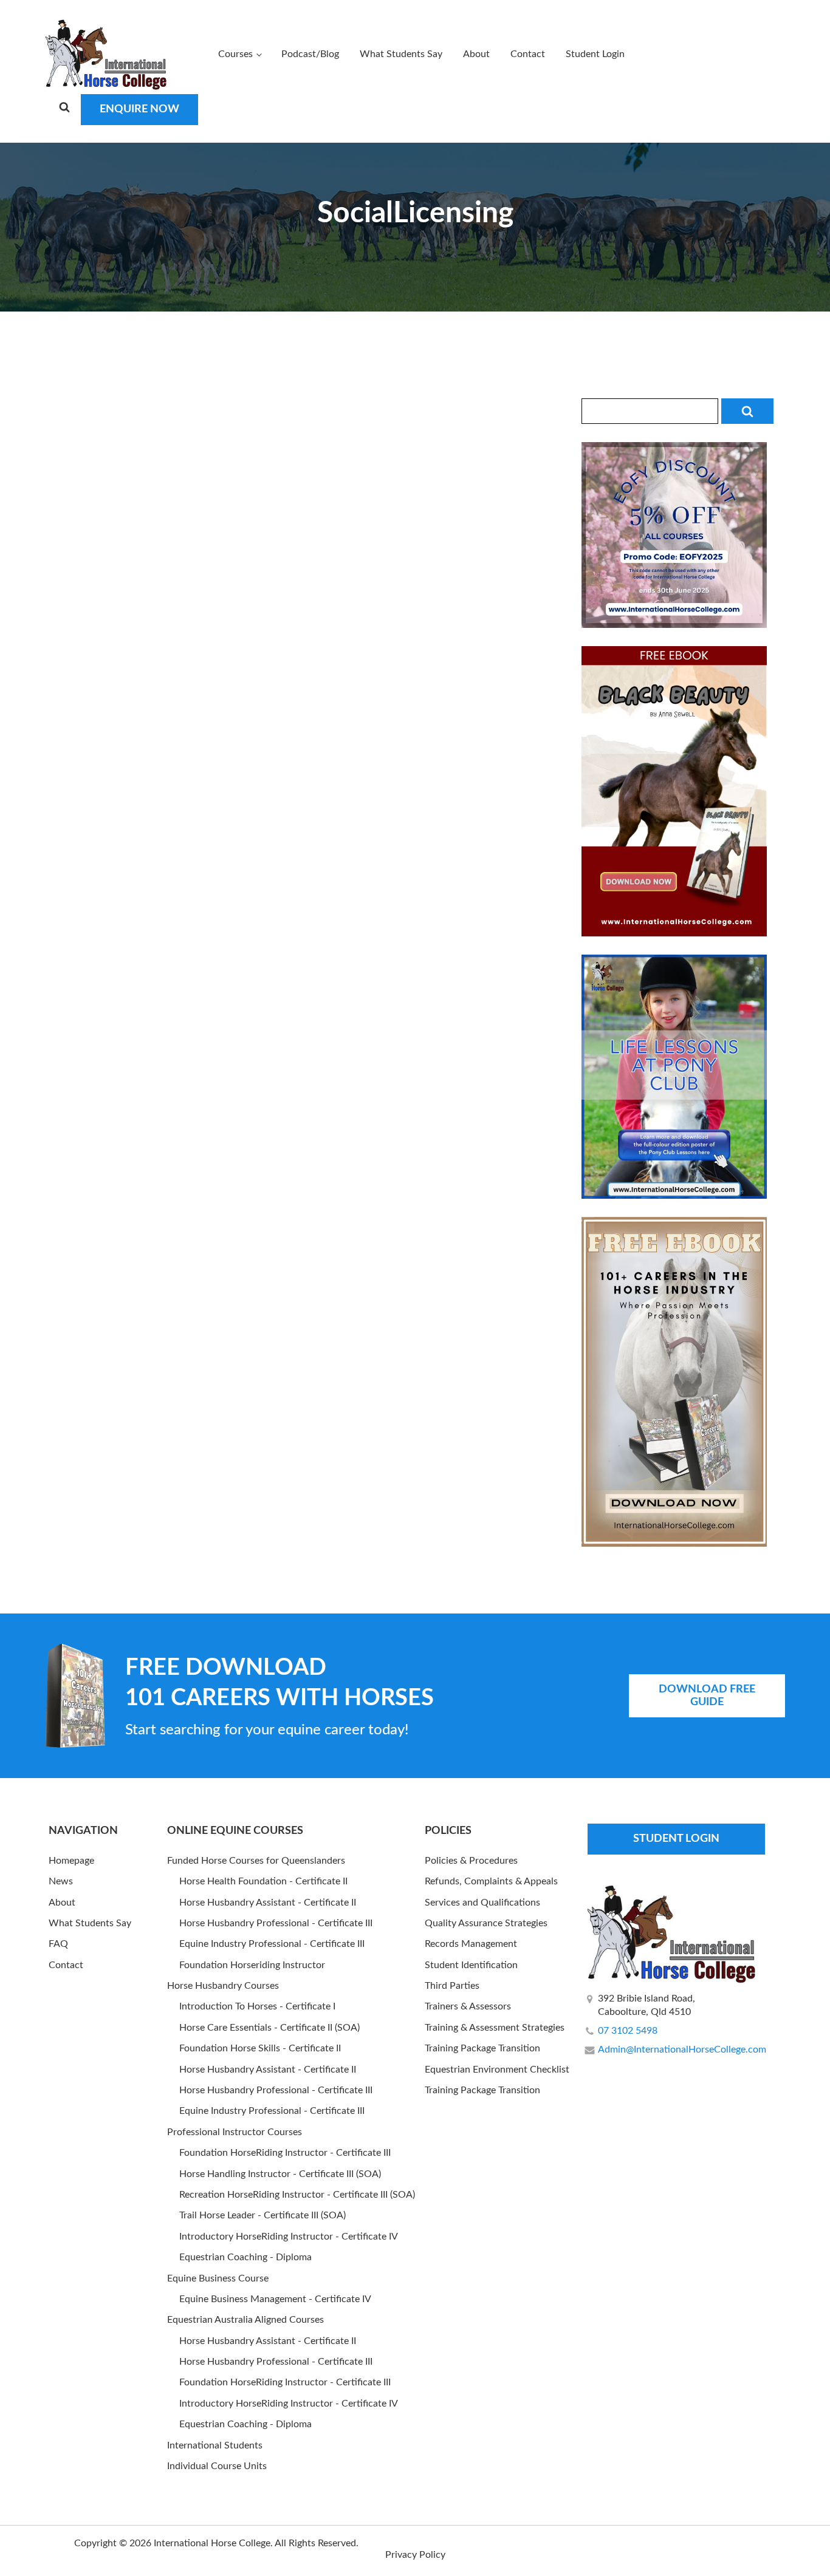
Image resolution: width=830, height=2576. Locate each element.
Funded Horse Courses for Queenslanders (256, 1861)
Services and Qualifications (482, 1903)
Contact (528, 54)
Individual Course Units (217, 2466)
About (476, 54)
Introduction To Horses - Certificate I (257, 2006)
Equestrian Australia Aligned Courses (245, 2320)
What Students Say (401, 54)
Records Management (471, 1944)
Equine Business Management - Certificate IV (275, 2299)
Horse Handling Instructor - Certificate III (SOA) (280, 2174)
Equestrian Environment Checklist (497, 2070)
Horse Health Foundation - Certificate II (263, 1881)
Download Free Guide (707, 1696)
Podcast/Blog (310, 54)
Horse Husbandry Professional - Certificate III (276, 1923)
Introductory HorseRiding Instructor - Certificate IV (289, 2237)
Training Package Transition (482, 2048)
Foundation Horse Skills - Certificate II (260, 2048)
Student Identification (471, 1965)
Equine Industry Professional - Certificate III (272, 1944)
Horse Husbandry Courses (223, 1986)
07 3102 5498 (628, 2031)
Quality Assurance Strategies (486, 1923)
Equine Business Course (218, 2278)
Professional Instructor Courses (235, 2132)
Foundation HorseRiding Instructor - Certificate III (285, 2153)
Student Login (595, 54)
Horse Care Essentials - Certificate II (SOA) (269, 2028)
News (61, 1881)
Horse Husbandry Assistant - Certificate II (268, 1903)
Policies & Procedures (471, 1861)
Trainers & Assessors (468, 2006)
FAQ (58, 1944)
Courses (235, 54)
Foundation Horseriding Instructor (252, 1965)
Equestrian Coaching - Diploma (245, 2257)
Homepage (71, 1861)
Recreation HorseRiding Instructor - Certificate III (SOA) (297, 2195)
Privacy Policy (415, 2555)
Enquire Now (139, 109)
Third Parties (452, 1986)
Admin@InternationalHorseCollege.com (682, 2050)
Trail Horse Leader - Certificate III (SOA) (262, 2215)
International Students (215, 2445)
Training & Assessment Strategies (495, 2028)
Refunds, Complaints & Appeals (491, 1881)
